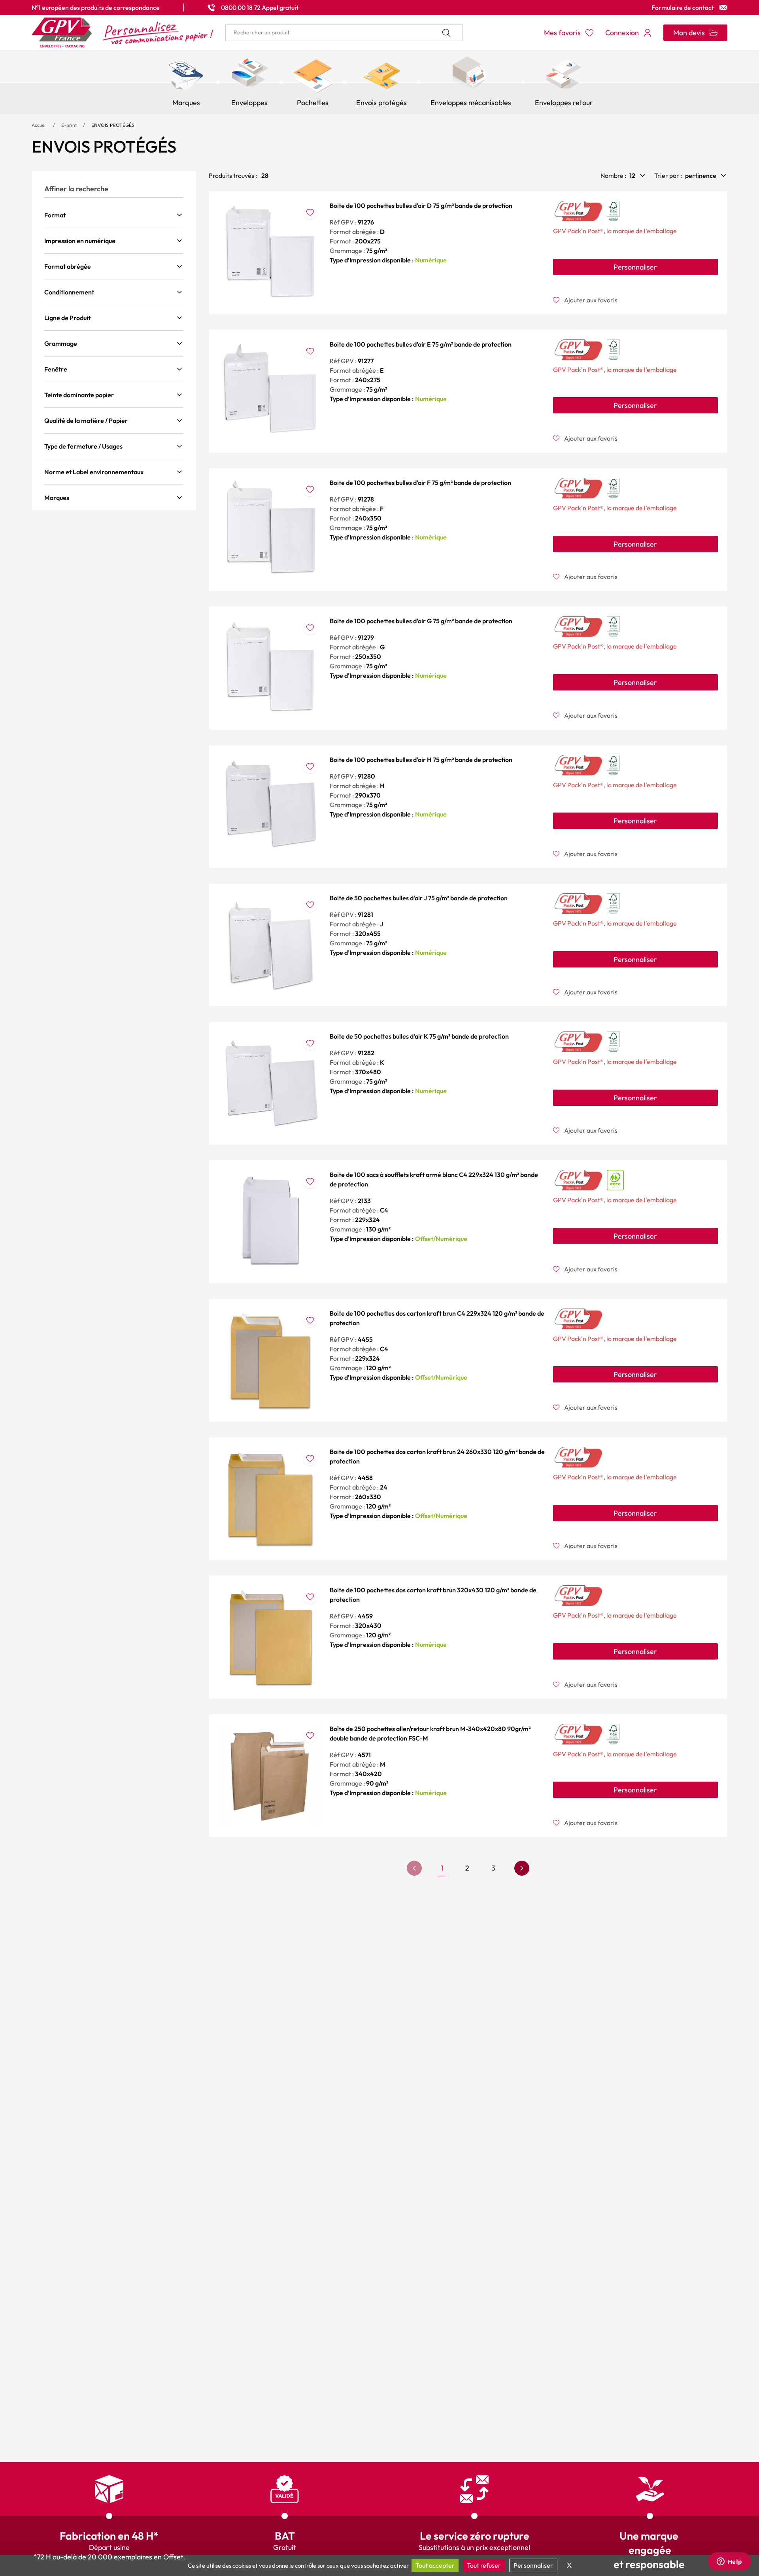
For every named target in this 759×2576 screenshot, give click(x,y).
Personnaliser (635, 267)
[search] (344, 33)
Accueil (39, 125)
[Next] (522, 1868)
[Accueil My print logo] (123, 33)
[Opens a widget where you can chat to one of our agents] (729, 2562)
